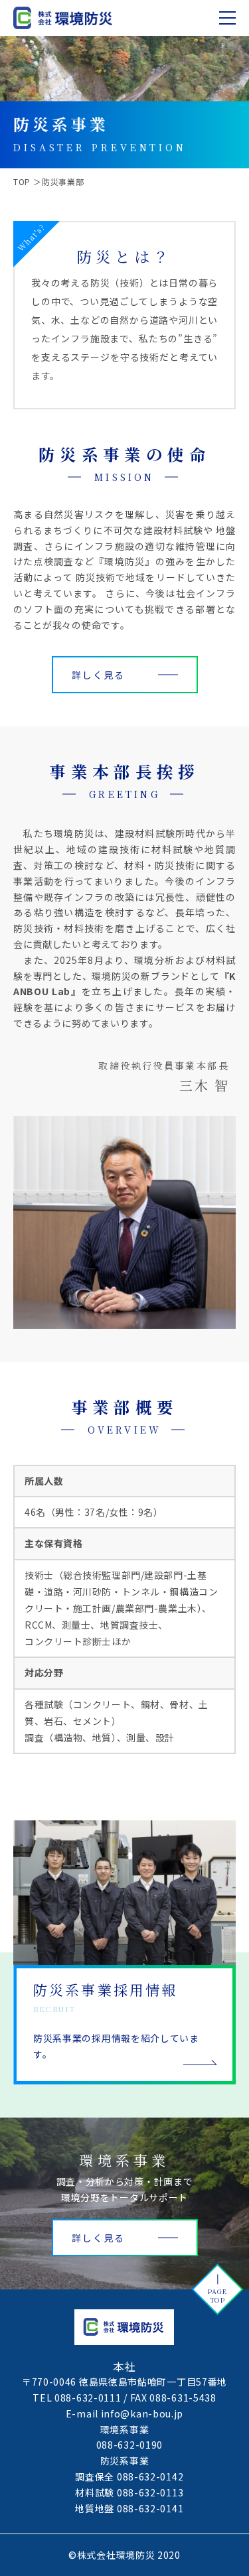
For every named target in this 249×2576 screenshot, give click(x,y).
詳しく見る (99, 675)
